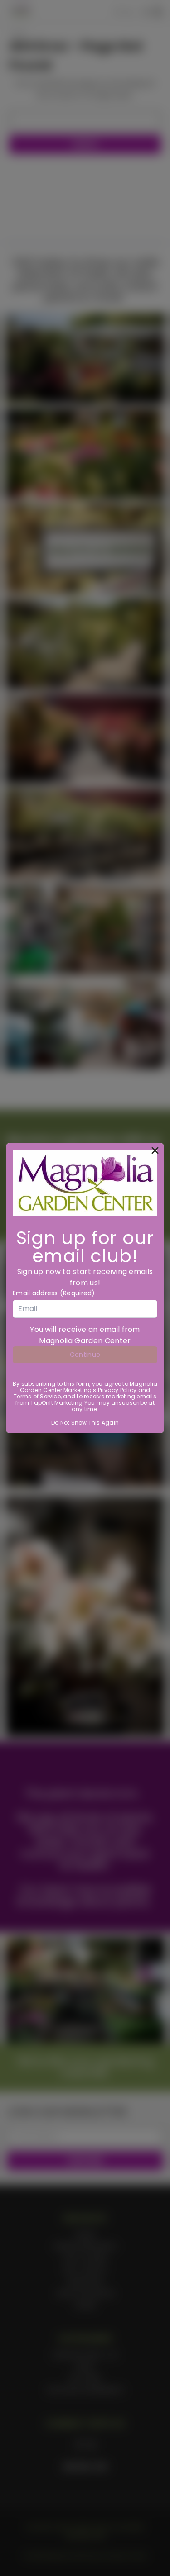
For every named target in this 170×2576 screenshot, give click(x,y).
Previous (14, 2567)
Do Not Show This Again (85, 1423)
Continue (85, 1355)
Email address (54, 1293)
